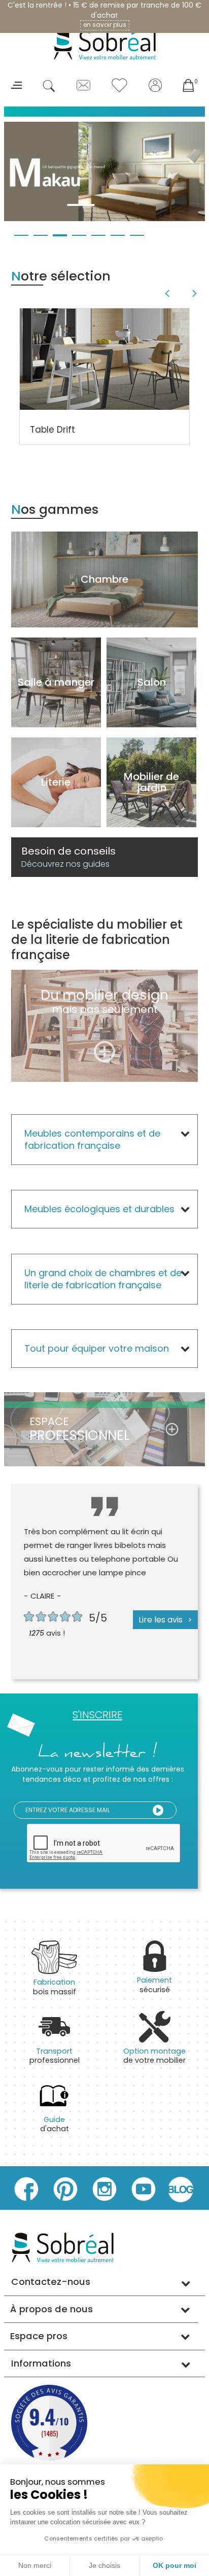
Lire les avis (161, 1620)
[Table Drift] (104, 359)
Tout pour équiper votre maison (97, 1348)
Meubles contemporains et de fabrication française (92, 1139)
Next (196, 294)
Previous (166, 294)
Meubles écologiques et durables (99, 1209)
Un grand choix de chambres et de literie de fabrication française (103, 1279)
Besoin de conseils (68, 857)
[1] (158, 1810)
